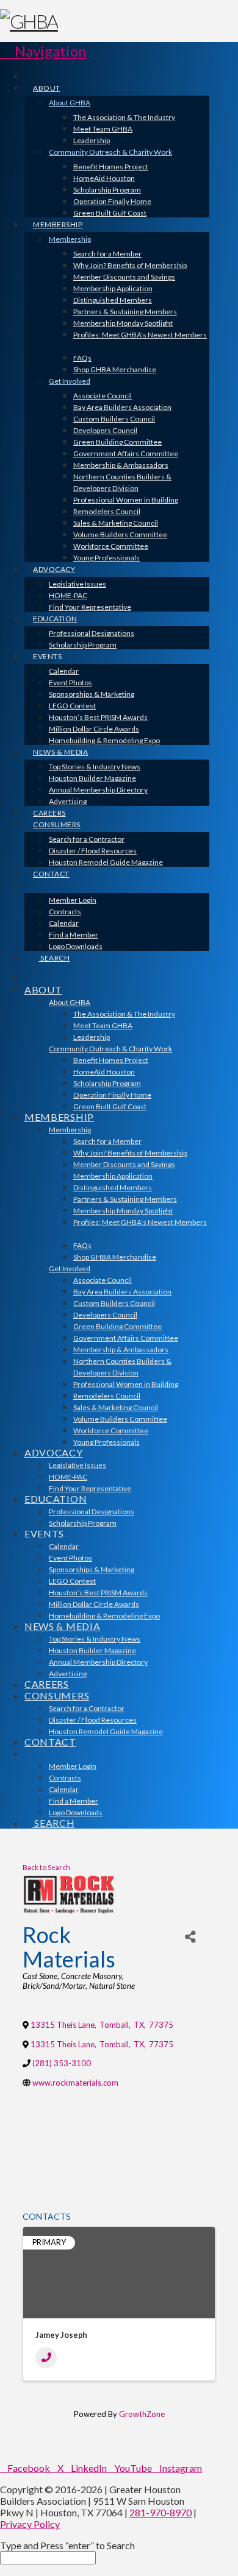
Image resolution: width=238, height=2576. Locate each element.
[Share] (191, 1937)
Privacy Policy (30, 2524)
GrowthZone (142, 2414)
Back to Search (46, 1867)
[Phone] (46, 2358)
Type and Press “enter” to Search (67, 2545)
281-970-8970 (160, 2512)
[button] (43, 51)
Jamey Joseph (61, 2335)
